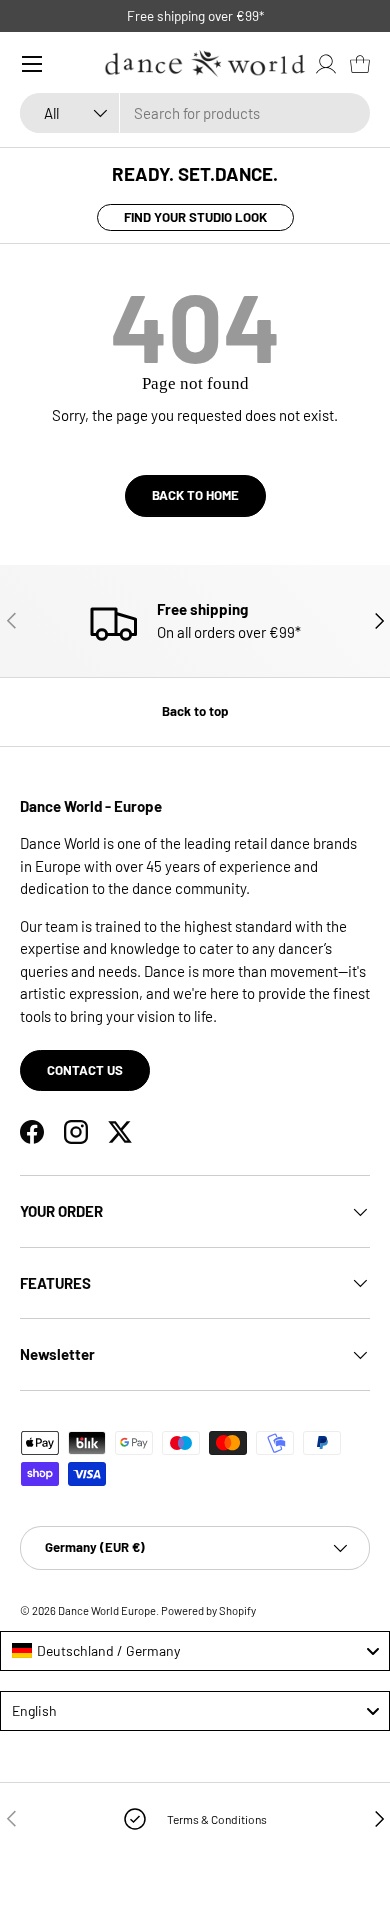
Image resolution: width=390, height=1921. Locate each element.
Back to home (195, 495)
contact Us (85, 1070)
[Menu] (32, 64)
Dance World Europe (107, 1610)
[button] (360, 64)
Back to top (195, 711)
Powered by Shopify (208, 1610)
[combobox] (195, 113)
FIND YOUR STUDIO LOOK (195, 217)
